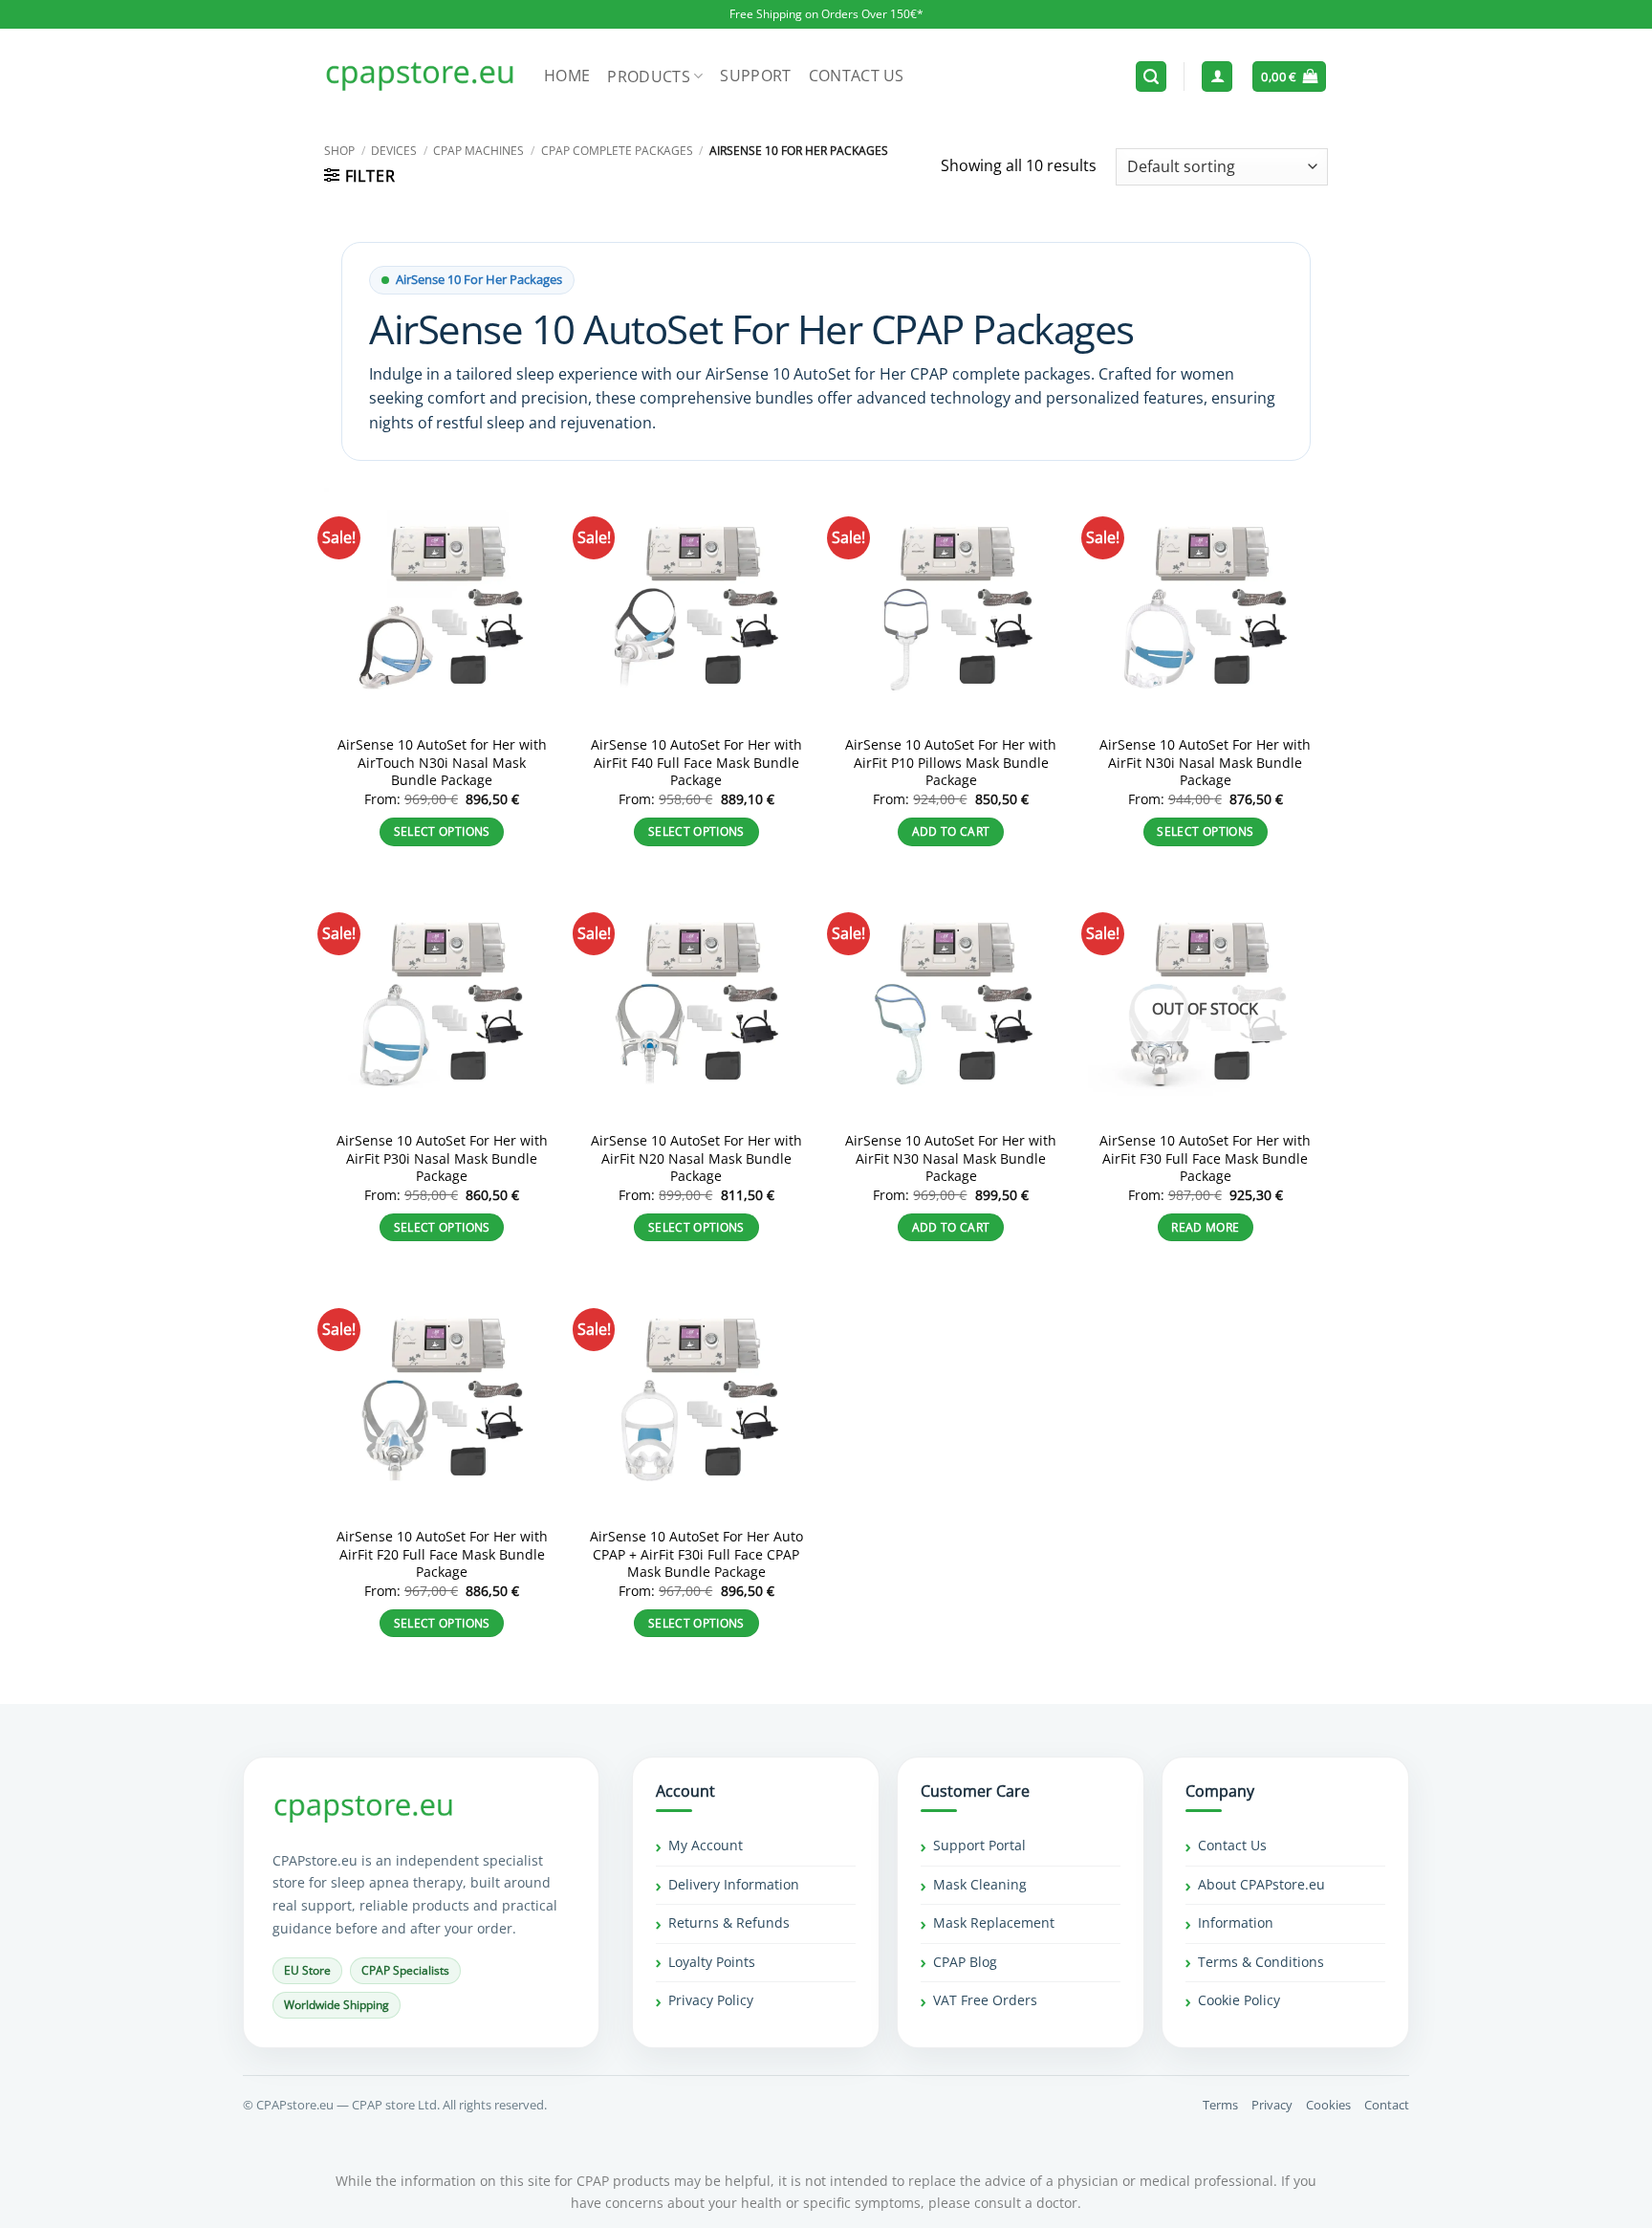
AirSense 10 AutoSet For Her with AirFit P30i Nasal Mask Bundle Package (442, 1158)
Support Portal (979, 1845)
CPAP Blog (965, 1962)
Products (649, 76)
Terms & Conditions (1261, 1962)
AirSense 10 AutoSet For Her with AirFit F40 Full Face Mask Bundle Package (696, 763)
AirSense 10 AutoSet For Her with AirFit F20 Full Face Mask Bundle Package (442, 1554)
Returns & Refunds (729, 1922)
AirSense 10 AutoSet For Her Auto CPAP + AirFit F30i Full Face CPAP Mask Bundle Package (696, 1554)
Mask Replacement (994, 1922)
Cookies (1328, 2105)
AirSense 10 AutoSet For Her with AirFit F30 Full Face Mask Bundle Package (1205, 1158)
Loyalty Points (712, 1962)
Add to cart (951, 831)
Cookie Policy (1239, 2000)
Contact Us (857, 76)
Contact (1387, 2105)
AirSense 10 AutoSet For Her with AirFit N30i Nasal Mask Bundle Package (1205, 763)
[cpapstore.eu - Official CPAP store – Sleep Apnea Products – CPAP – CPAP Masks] (420, 76)
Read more (1205, 1227)
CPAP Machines (478, 151)
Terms (1220, 2105)
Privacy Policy (711, 2000)
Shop (339, 151)
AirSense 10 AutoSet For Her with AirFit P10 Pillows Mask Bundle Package (951, 763)
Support (755, 76)
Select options (442, 831)
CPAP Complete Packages (617, 151)
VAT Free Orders (985, 2000)
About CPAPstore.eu (1261, 1884)
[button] (1151, 77)
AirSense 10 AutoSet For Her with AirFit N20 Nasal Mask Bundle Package (696, 1158)
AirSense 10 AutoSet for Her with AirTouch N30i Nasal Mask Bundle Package (442, 763)
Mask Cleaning (980, 1884)
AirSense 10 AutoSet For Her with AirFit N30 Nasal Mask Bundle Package (951, 1158)
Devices (394, 151)
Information (1236, 1922)
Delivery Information (734, 1884)
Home (567, 76)
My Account (706, 1845)
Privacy (1272, 2105)
